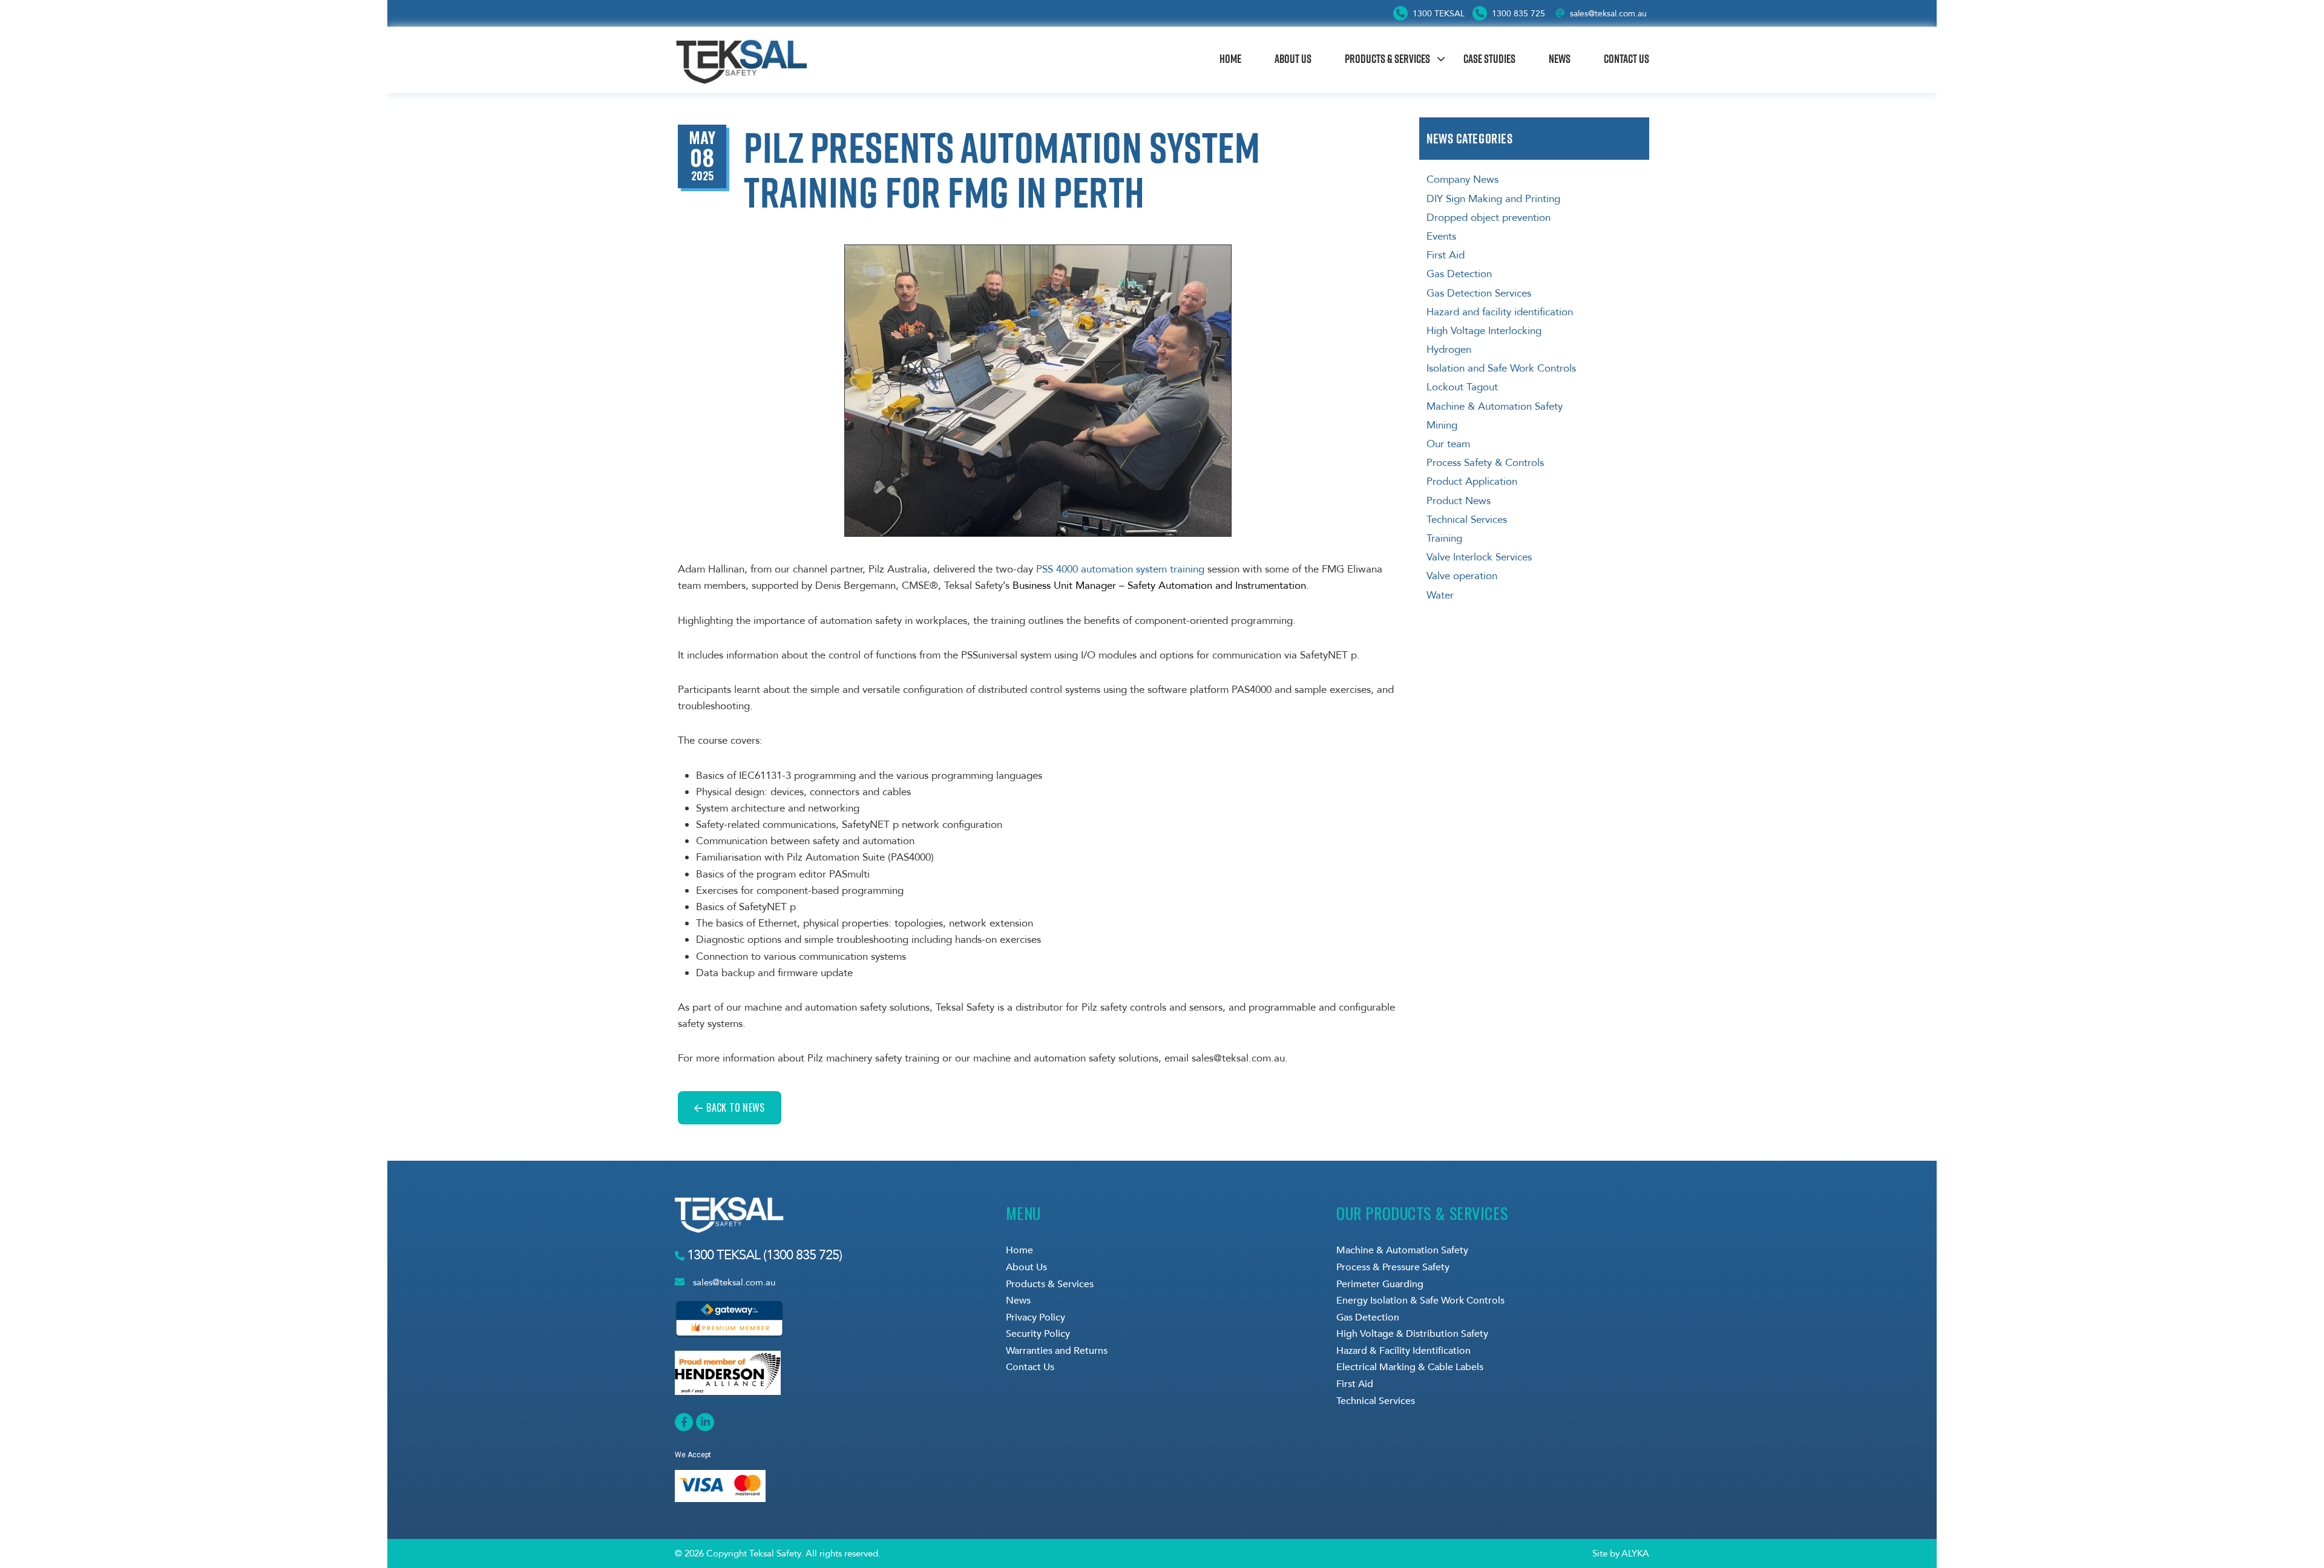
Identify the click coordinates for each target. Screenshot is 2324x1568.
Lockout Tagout (1462, 387)
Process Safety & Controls (1485, 463)
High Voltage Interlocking (1484, 331)
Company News (1462, 179)
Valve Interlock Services (1479, 557)
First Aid (1446, 255)
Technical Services (1467, 520)
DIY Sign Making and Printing (1493, 199)
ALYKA (1635, 1553)
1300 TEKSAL (1437, 14)
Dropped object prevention (1489, 218)
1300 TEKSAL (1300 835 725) (763, 1255)
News (1560, 59)
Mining (1442, 425)
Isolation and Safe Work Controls (1501, 368)
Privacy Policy (1036, 1317)
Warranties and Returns (1057, 1351)
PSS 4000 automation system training (1120, 569)
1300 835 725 (1517, 14)
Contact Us (1626, 59)
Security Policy (1038, 1334)
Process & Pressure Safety (1393, 1267)
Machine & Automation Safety (1495, 406)
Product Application (1472, 481)
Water (1440, 595)
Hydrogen (1449, 349)
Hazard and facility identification (1500, 312)
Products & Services (1387, 59)
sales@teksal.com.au (1608, 14)
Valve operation (1462, 576)
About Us (1293, 59)
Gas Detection (1459, 274)
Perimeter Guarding (1380, 1284)
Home (1230, 59)
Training (1444, 538)
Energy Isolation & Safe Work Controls (1420, 1301)
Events (1441, 236)
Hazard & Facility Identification (1403, 1351)
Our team (1448, 444)
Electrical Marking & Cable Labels (1410, 1367)
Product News (1459, 501)
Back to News (735, 1107)
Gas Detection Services (1479, 293)
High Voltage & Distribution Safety (1412, 1334)
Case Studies (1489, 59)
